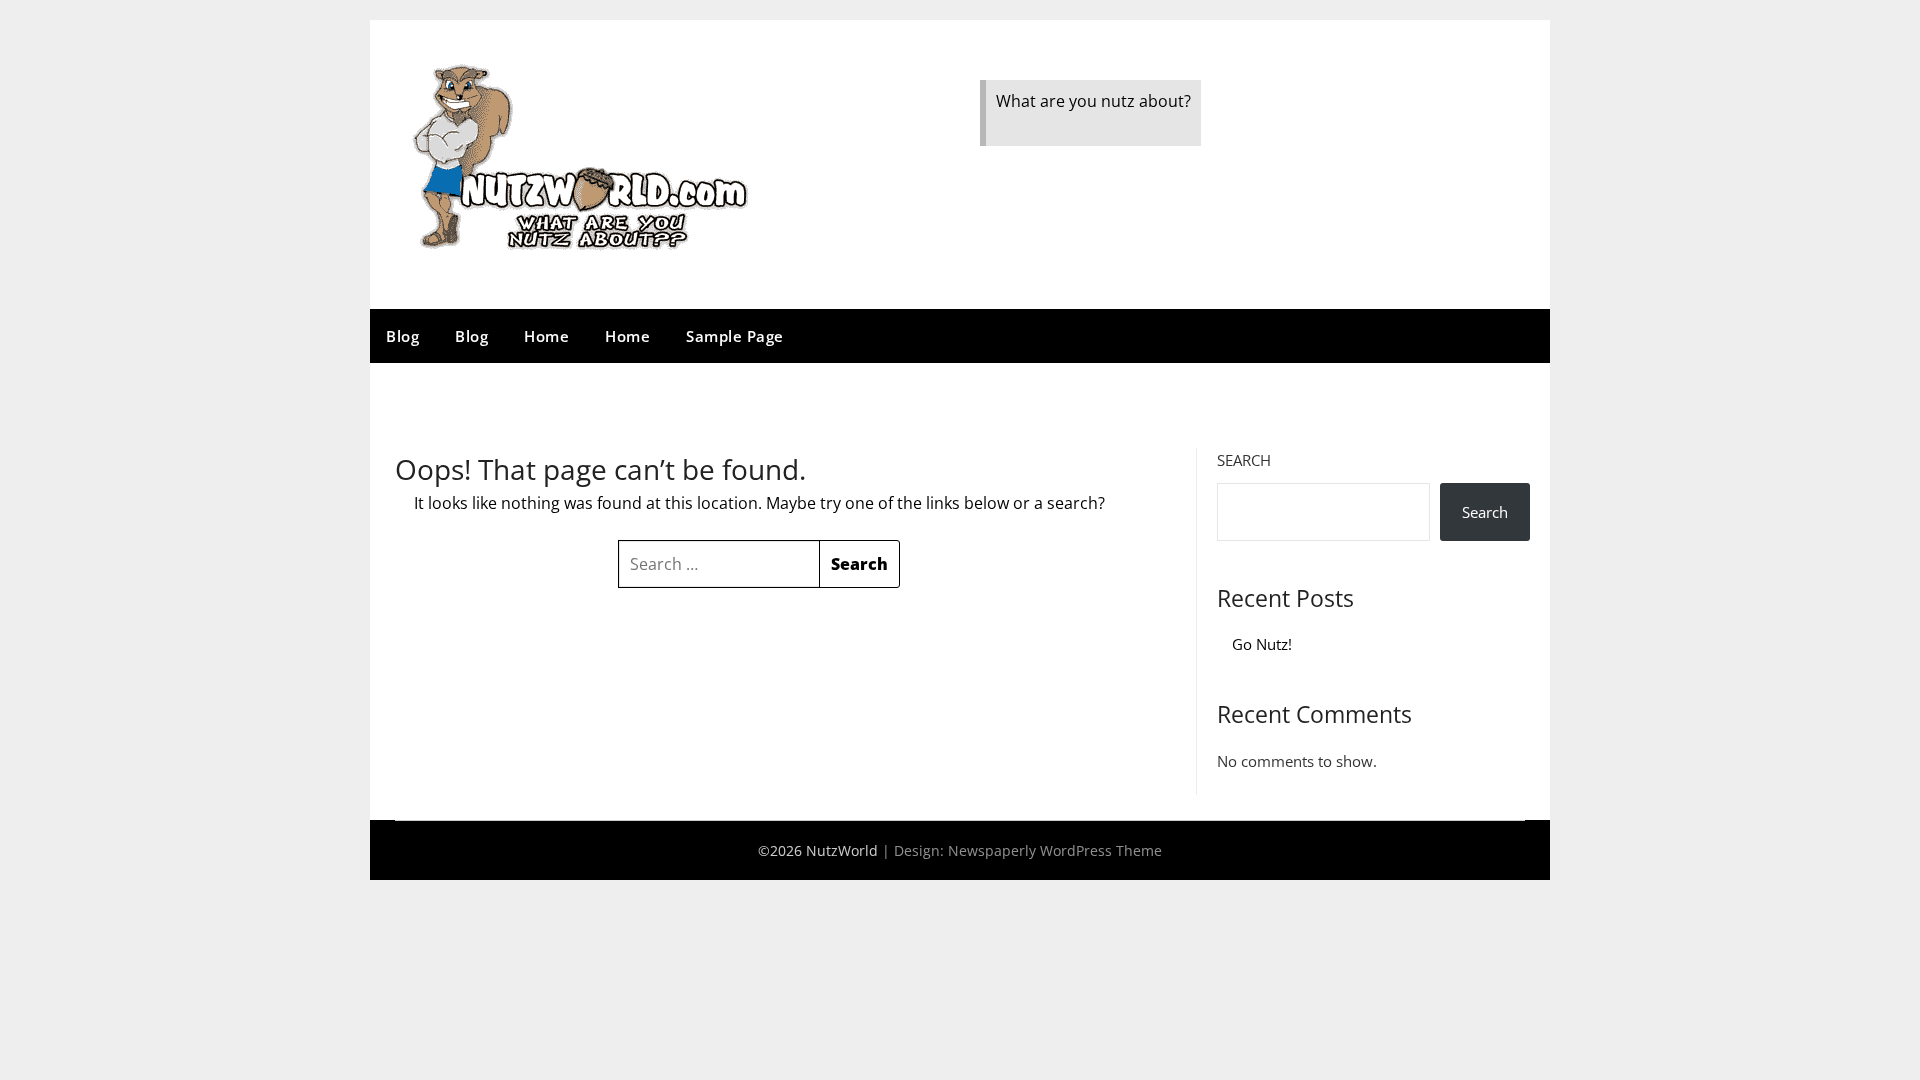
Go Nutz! (1262, 644)
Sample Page (735, 336)
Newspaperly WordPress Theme (1055, 850)
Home (546, 336)
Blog (402, 336)
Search (1244, 460)
